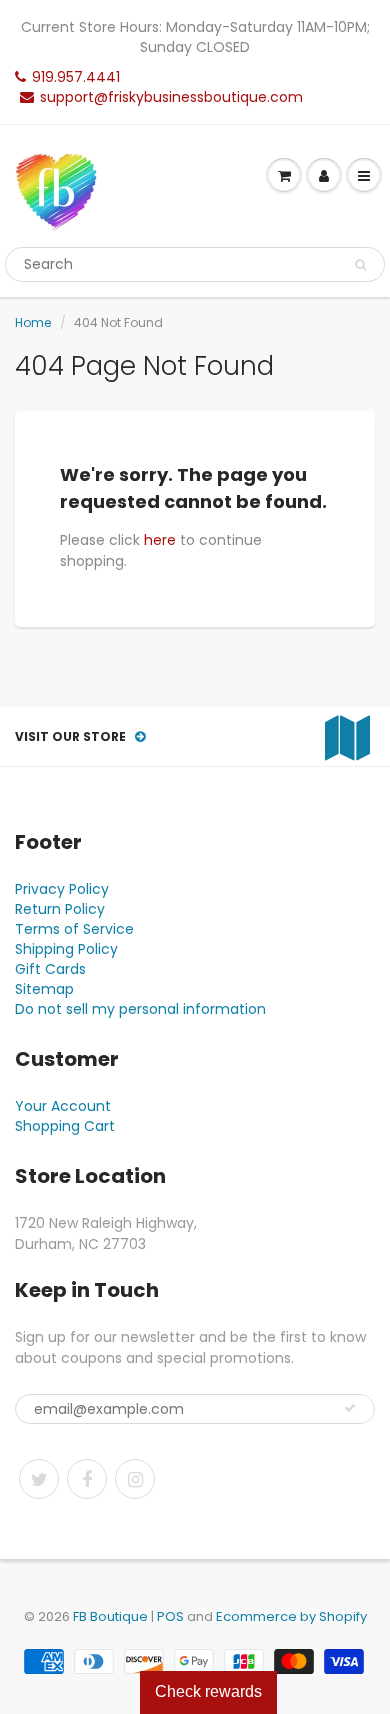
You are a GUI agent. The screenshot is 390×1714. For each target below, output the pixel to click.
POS (170, 1616)
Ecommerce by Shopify (291, 1616)
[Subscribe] (350, 1408)
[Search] (360, 265)
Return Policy (60, 909)
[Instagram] (135, 1479)
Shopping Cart (65, 1126)
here (160, 540)
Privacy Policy (62, 889)
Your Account (63, 1106)
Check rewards (208, 1691)
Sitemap (44, 989)
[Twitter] (39, 1479)
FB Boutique (110, 1616)
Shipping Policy (66, 949)
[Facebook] (87, 1479)
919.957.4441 (76, 77)
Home (33, 322)
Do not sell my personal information (140, 1009)
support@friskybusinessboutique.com (171, 97)
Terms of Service (74, 929)
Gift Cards (50, 969)
